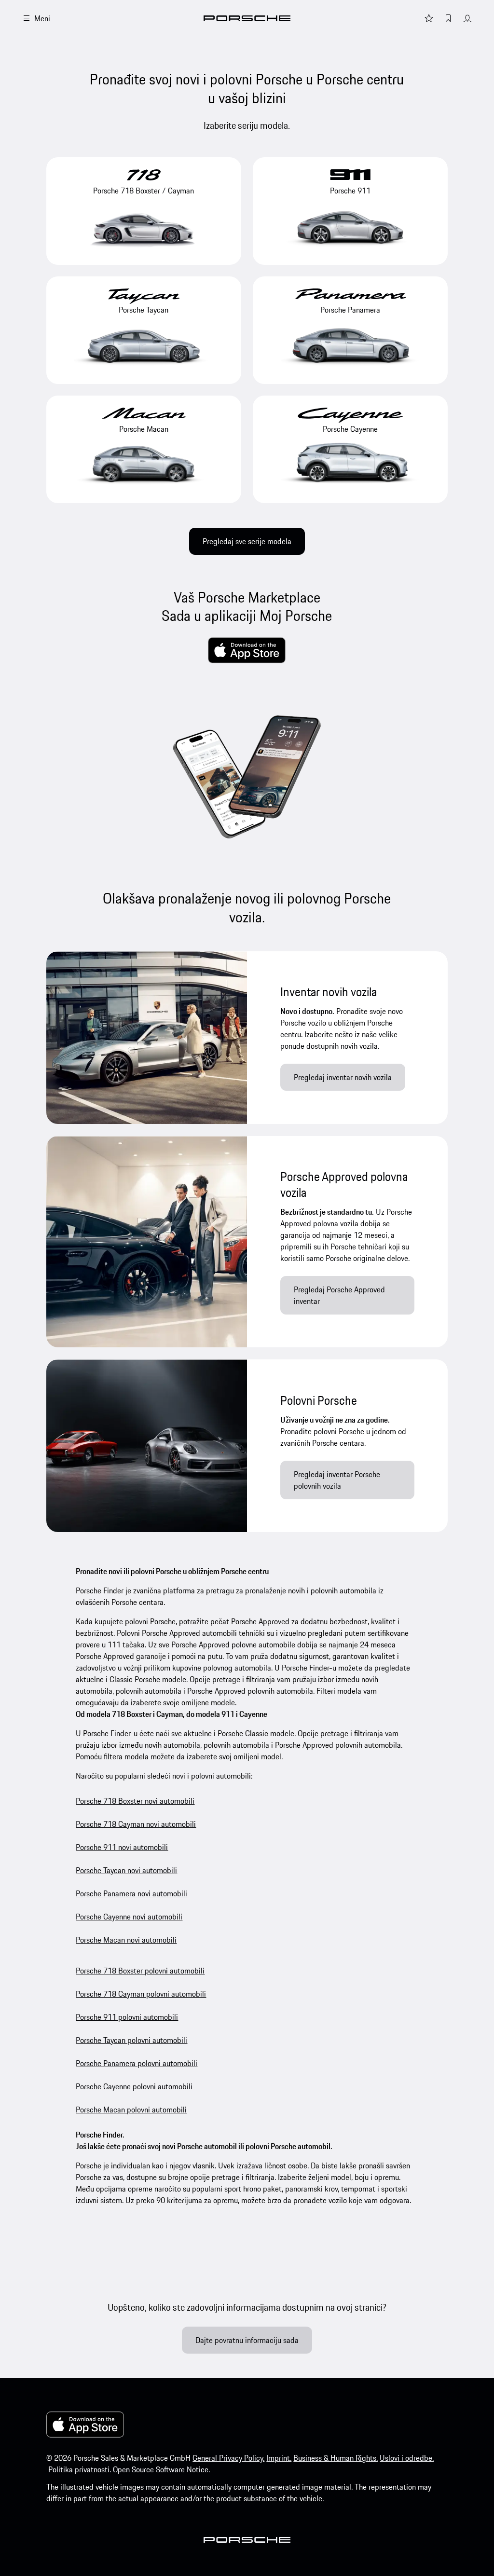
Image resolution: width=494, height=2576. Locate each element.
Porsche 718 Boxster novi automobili (135, 1801)
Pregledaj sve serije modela (247, 541)
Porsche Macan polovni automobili (131, 2110)
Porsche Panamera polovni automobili (137, 2063)
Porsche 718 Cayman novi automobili (136, 1824)
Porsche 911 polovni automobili (127, 2017)
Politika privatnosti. (80, 2469)
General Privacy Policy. (228, 2458)
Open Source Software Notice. (161, 2469)
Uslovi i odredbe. (407, 2458)
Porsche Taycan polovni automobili (131, 2040)
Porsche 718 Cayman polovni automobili (141, 1994)
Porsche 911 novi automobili (122, 1847)
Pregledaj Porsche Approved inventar (339, 1295)
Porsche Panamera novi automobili (131, 1893)
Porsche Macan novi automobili (126, 1940)
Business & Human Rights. (336, 2458)
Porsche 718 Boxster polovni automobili (140, 1971)
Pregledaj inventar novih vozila (343, 1077)
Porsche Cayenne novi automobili (129, 1917)
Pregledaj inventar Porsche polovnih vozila (337, 1480)
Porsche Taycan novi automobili (126, 1870)
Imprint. (279, 2458)
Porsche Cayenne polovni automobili (134, 2086)
